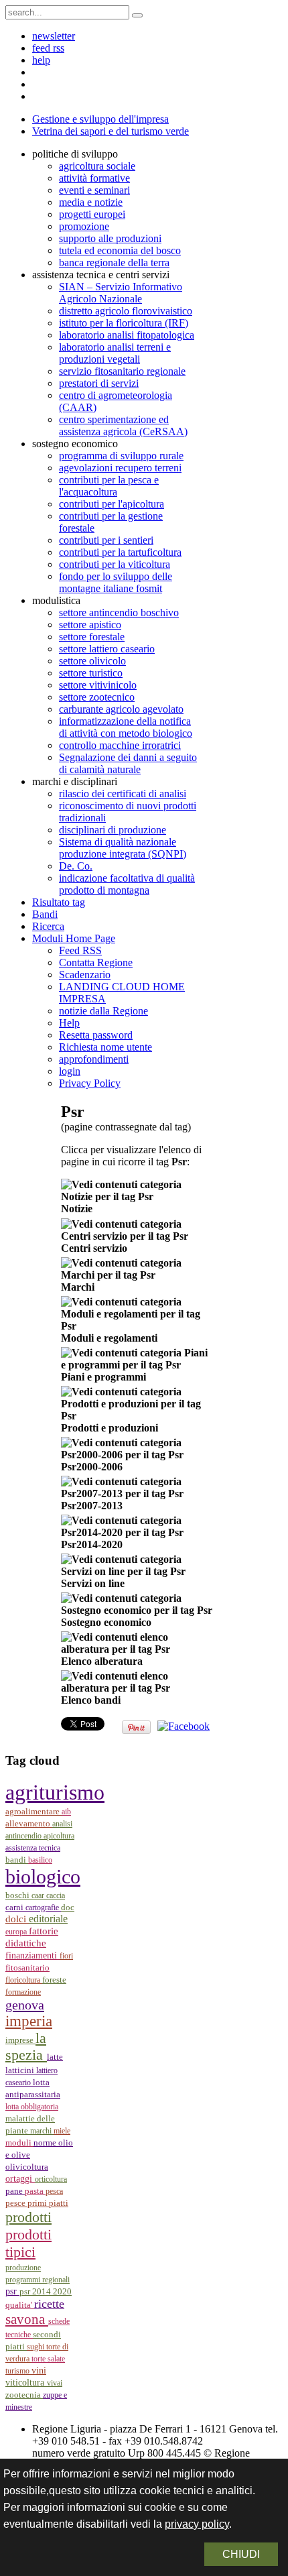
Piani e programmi (103, 1377)
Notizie (77, 1209)
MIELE (62, 2131)
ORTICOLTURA (51, 2179)
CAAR (39, 1895)
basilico (40, 1860)
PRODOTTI (28, 2217)
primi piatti (48, 2203)
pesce (16, 2203)
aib (66, 1812)
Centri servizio (94, 1248)
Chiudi (241, 2554)
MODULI (19, 2143)
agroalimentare (33, 1812)
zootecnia (24, 2395)
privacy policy (197, 2524)
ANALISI (62, 1824)
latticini (21, 2070)
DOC (68, 1907)
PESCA (54, 2191)
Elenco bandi (91, 1700)
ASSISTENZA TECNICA (33, 1848)
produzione (23, 2268)
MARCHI (42, 2131)
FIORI (66, 1956)
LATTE (55, 2057)
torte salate (48, 2359)
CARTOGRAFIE (43, 1908)
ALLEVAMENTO (29, 1824)
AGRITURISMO (55, 1792)
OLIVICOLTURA (27, 2167)
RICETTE (49, 2304)
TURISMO (18, 2371)
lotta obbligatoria (32, 2107)
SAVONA (27, 2319)
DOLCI (17, 1919)
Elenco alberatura (102, 1661)
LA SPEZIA (26, 2047)
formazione (23, 1992)
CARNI (15, 1907)
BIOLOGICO (43, 1877)
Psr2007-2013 (92, 1506)
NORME (46, 2143)
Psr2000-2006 (92, 1467)
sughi (37, 2347)
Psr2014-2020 (92, 1544)
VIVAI (55, 2383)
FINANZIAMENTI (32, 1955)
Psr (12, 2291)
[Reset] (137, 15)
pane (15, 2191)
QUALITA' (20, 2305)
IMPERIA (29, 2021)
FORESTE (54, 1980)
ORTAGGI (20, 2178)
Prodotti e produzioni (110, 1428)
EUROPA (17, 1932)
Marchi (78, 1287)
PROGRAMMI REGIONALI (38, 2280)
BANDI (17, 1860)
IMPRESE (20, 2040)
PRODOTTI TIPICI (28, 2243)
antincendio (24, 1836)
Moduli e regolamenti (109, 1338)
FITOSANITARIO (27, 1968)
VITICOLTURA (26, 2382)
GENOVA (25, 2005)
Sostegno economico (106, 1622)
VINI (39, 2370)
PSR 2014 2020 (46, 2291)
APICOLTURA (59, 1836)
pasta (35, 2191)
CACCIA (56, 1895)
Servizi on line (93, 1583)
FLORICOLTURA (24, 1980)
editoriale (48, 1919)
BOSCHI (18, 1895)
